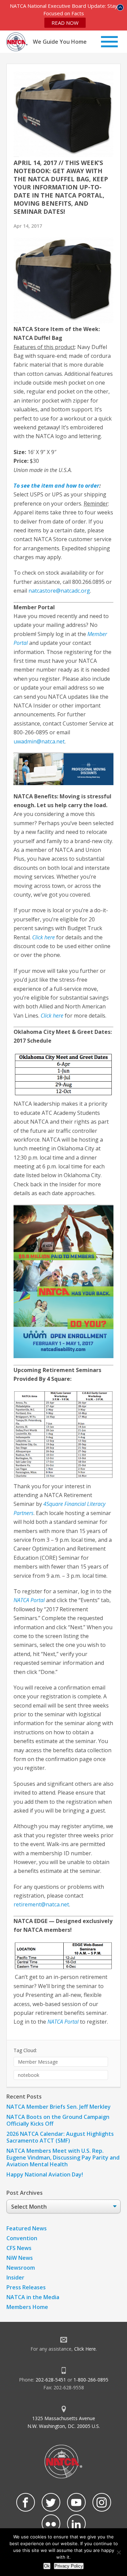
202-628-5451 (51, 2380)
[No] (119, 2552)
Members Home (27, 2307)
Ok (47, 2566)
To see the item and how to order (56, 486)
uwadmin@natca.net (39, 741)
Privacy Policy (69, 2566)
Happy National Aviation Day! (45, 2174)
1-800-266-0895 (91, 2380)
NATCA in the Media (33, 2297)
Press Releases (26, 2287)
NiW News (20, 2258)
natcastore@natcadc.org (59, 591)
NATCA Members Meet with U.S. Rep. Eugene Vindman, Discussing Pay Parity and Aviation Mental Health (63, 2158)
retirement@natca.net (41, 1904)
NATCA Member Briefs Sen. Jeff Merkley (59, 2107)
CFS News (19, 2248)
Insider (15, 2277)
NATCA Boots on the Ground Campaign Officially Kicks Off (58, 2120)
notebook (29, 2075)
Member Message (38, 2062)
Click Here (85, 2349)
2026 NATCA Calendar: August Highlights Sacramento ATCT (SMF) (60, 2137)
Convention (22, 2238)
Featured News (27, 2228)
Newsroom (21, 2268)
